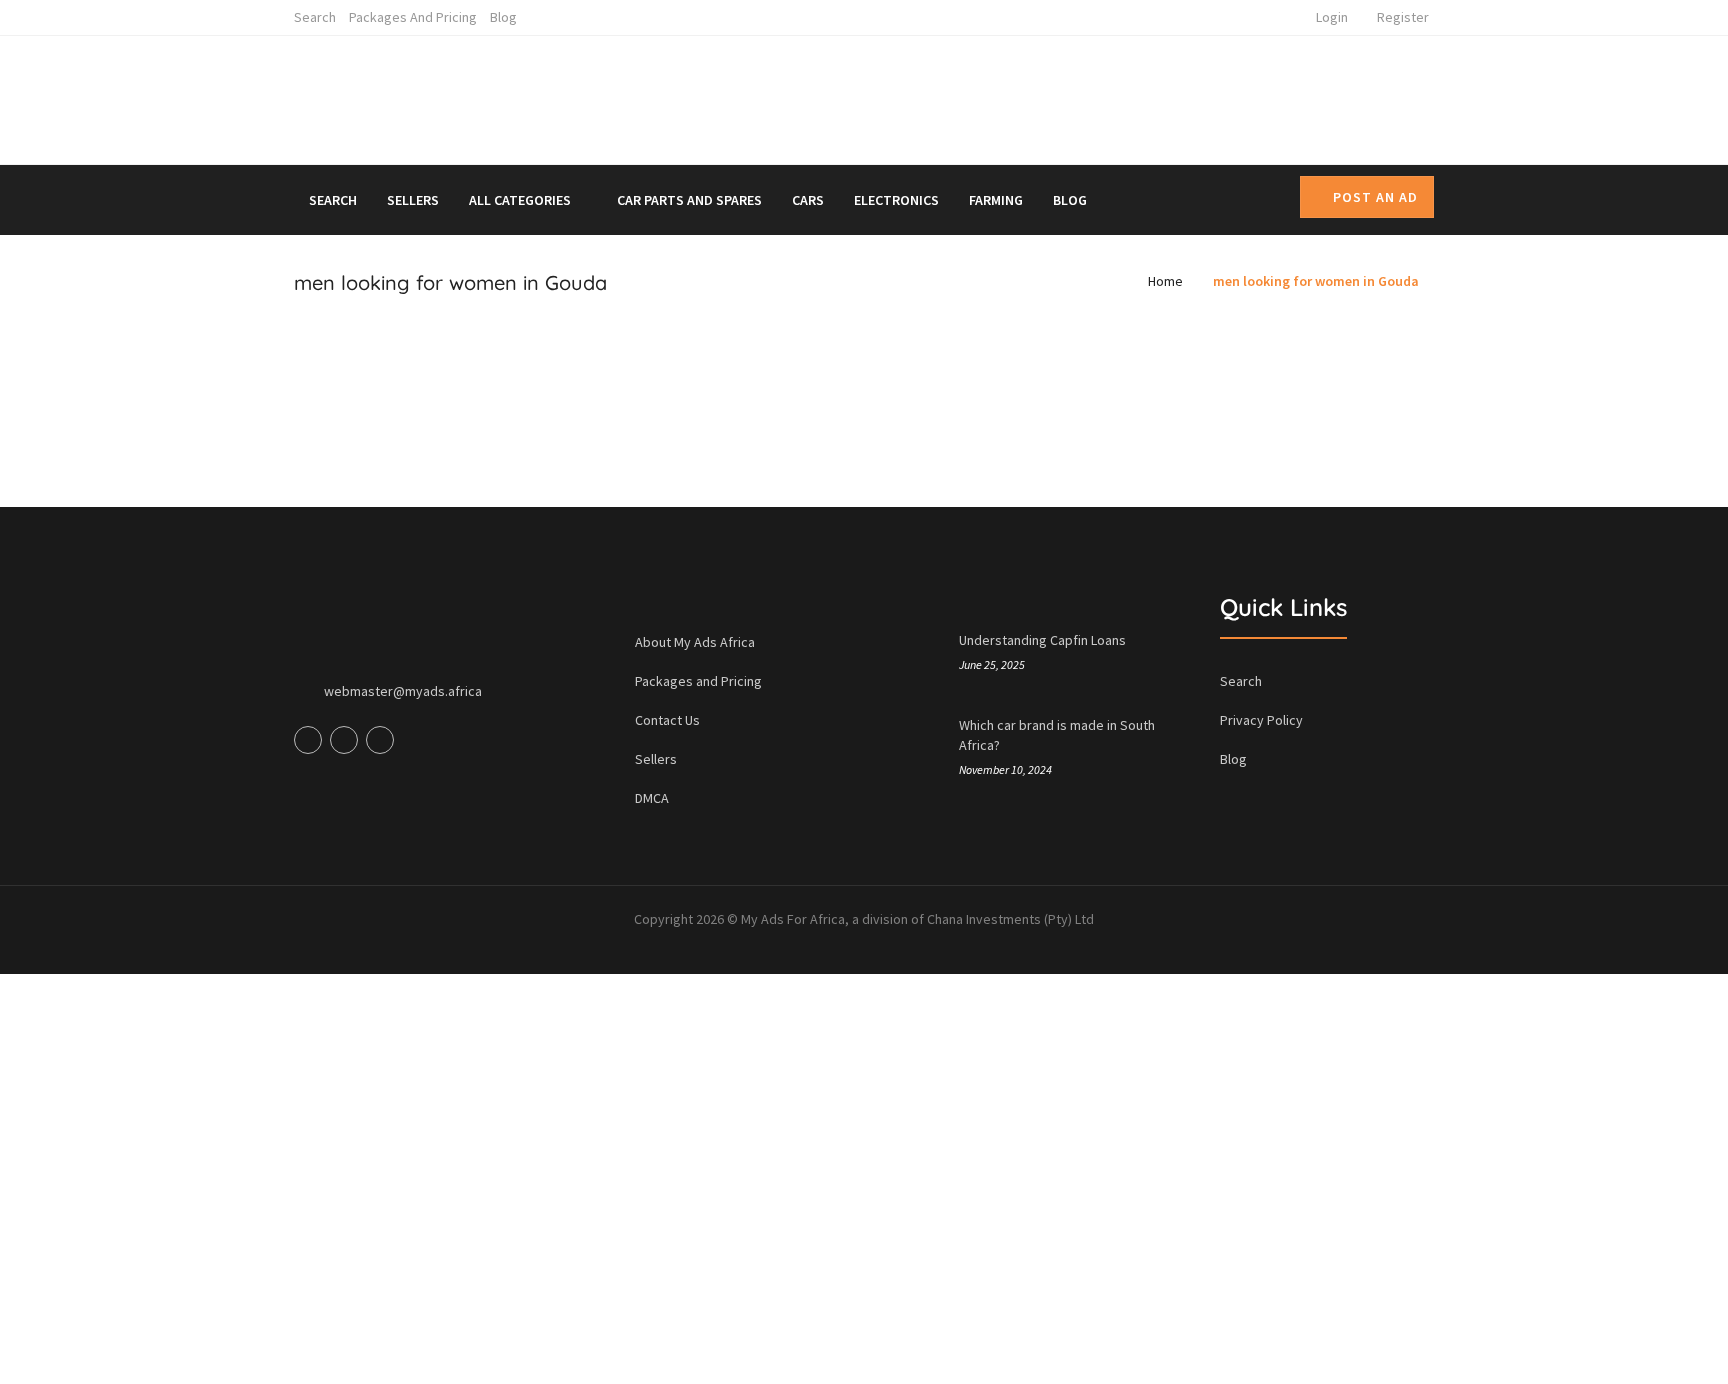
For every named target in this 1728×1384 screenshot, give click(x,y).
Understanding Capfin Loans (1042, 640)
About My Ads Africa (695, 642)
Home (1165, 281)
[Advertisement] (1048, 96)
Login (1332, 17)
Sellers (413, 200)
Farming (996, 200)
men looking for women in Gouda (1316, 281)
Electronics (896, 200)
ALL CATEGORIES (521, 200)
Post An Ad (1375, 197)
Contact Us (667, 720)
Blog (503, 17)
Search (315, 17)
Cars (808, 200)
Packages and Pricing (413, 17)
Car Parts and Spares (689, 200)
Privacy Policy (1261, 720)
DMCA (652, 798)
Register (1403, 17)
